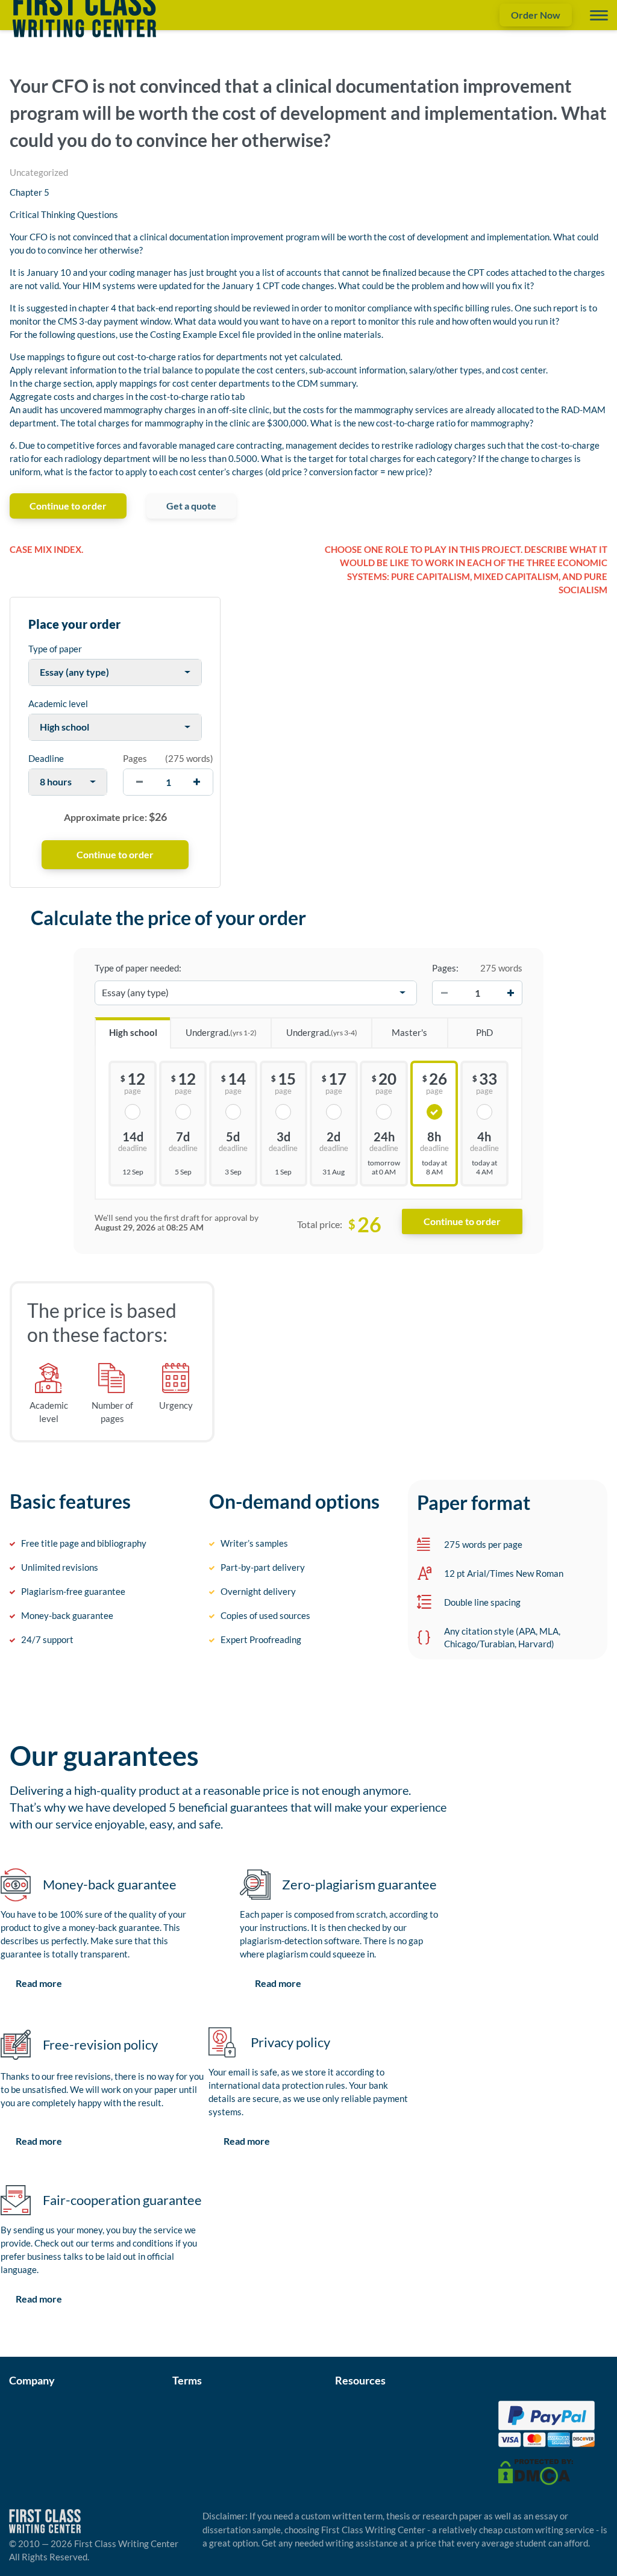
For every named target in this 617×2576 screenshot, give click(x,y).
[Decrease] (444, 993)
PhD (484, 1032)
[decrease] (139, 782)
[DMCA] (536, 2471)
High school (133, 1032)
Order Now (536, 15)
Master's (409, 1032)
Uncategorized (39, 172)
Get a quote (191, 506)
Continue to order (68, 506)
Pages (135, 758)
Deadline (46, 758)
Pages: (445, 968)
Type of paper (55, 649)
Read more (39, 1983)
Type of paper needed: (138, 968)
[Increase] (510, 993)
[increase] (197, 782)
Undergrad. (221, 1032)
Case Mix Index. (46, 549)
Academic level (58, 703)
